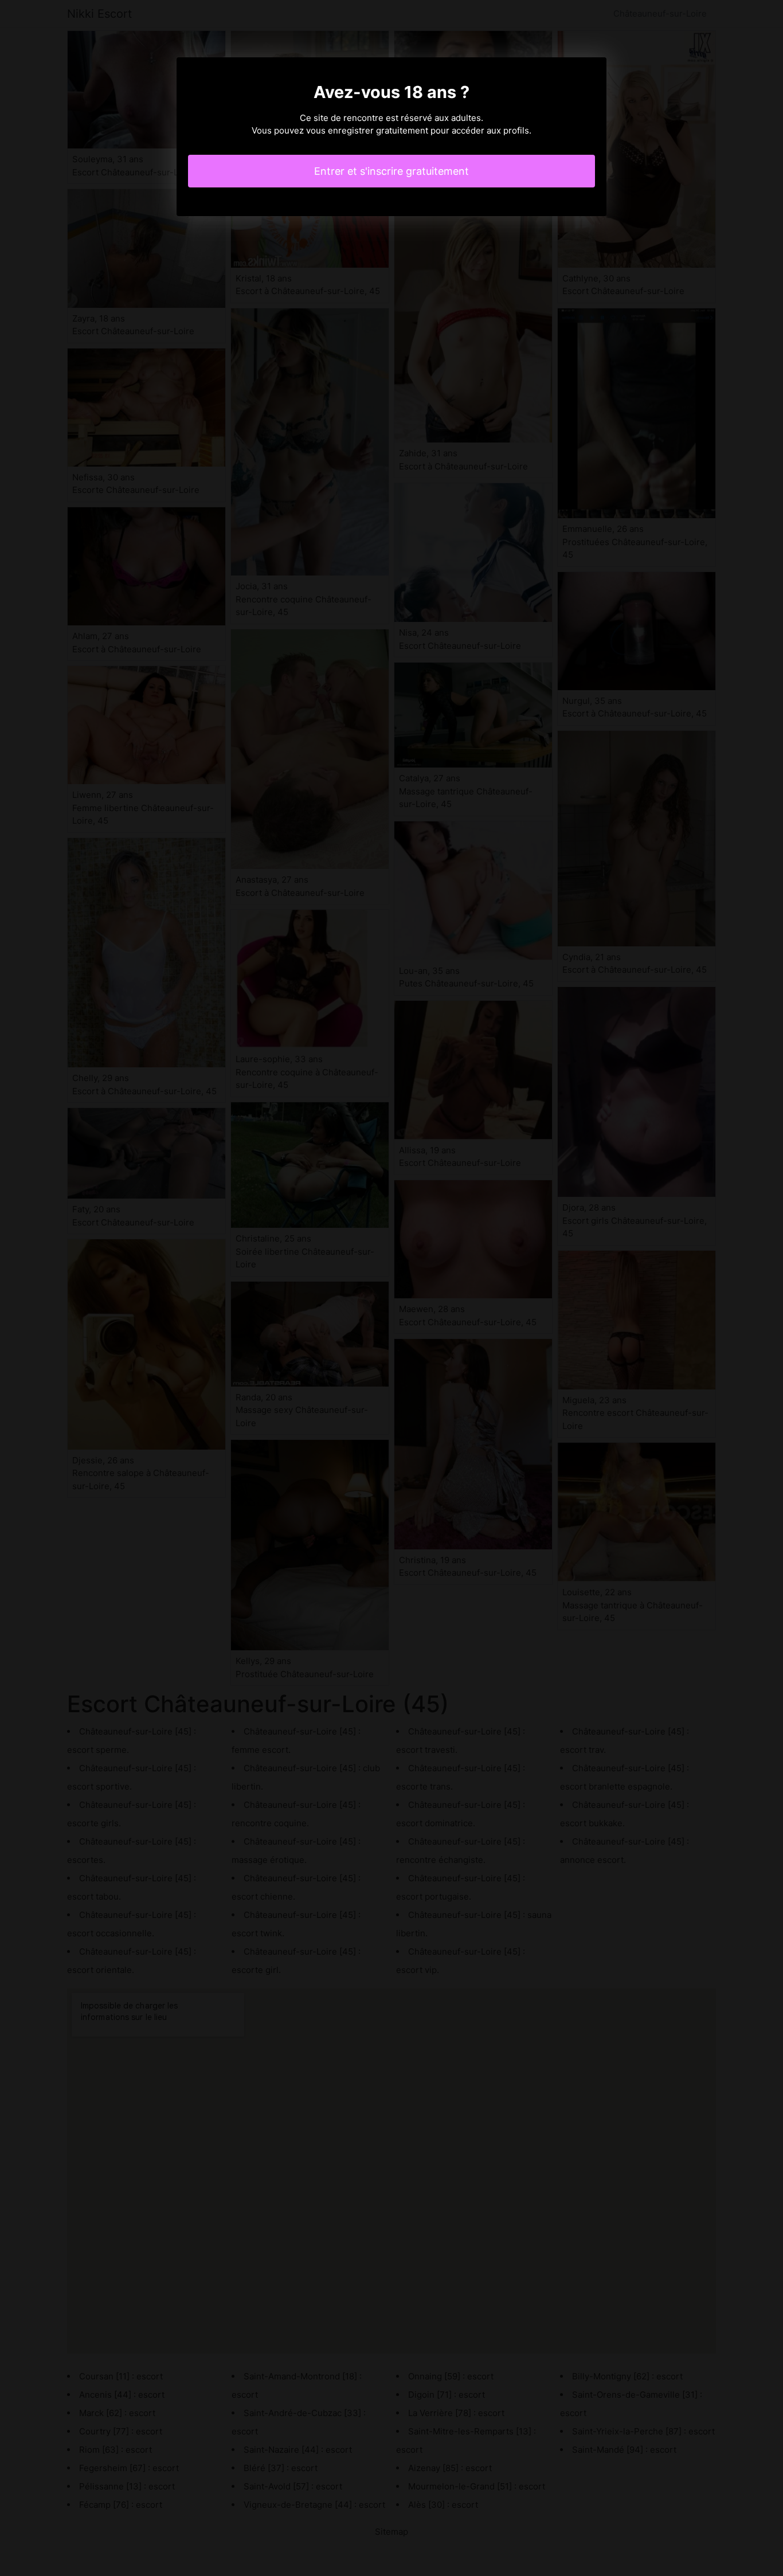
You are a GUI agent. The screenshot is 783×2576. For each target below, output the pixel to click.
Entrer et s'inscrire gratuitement (391, 171)
